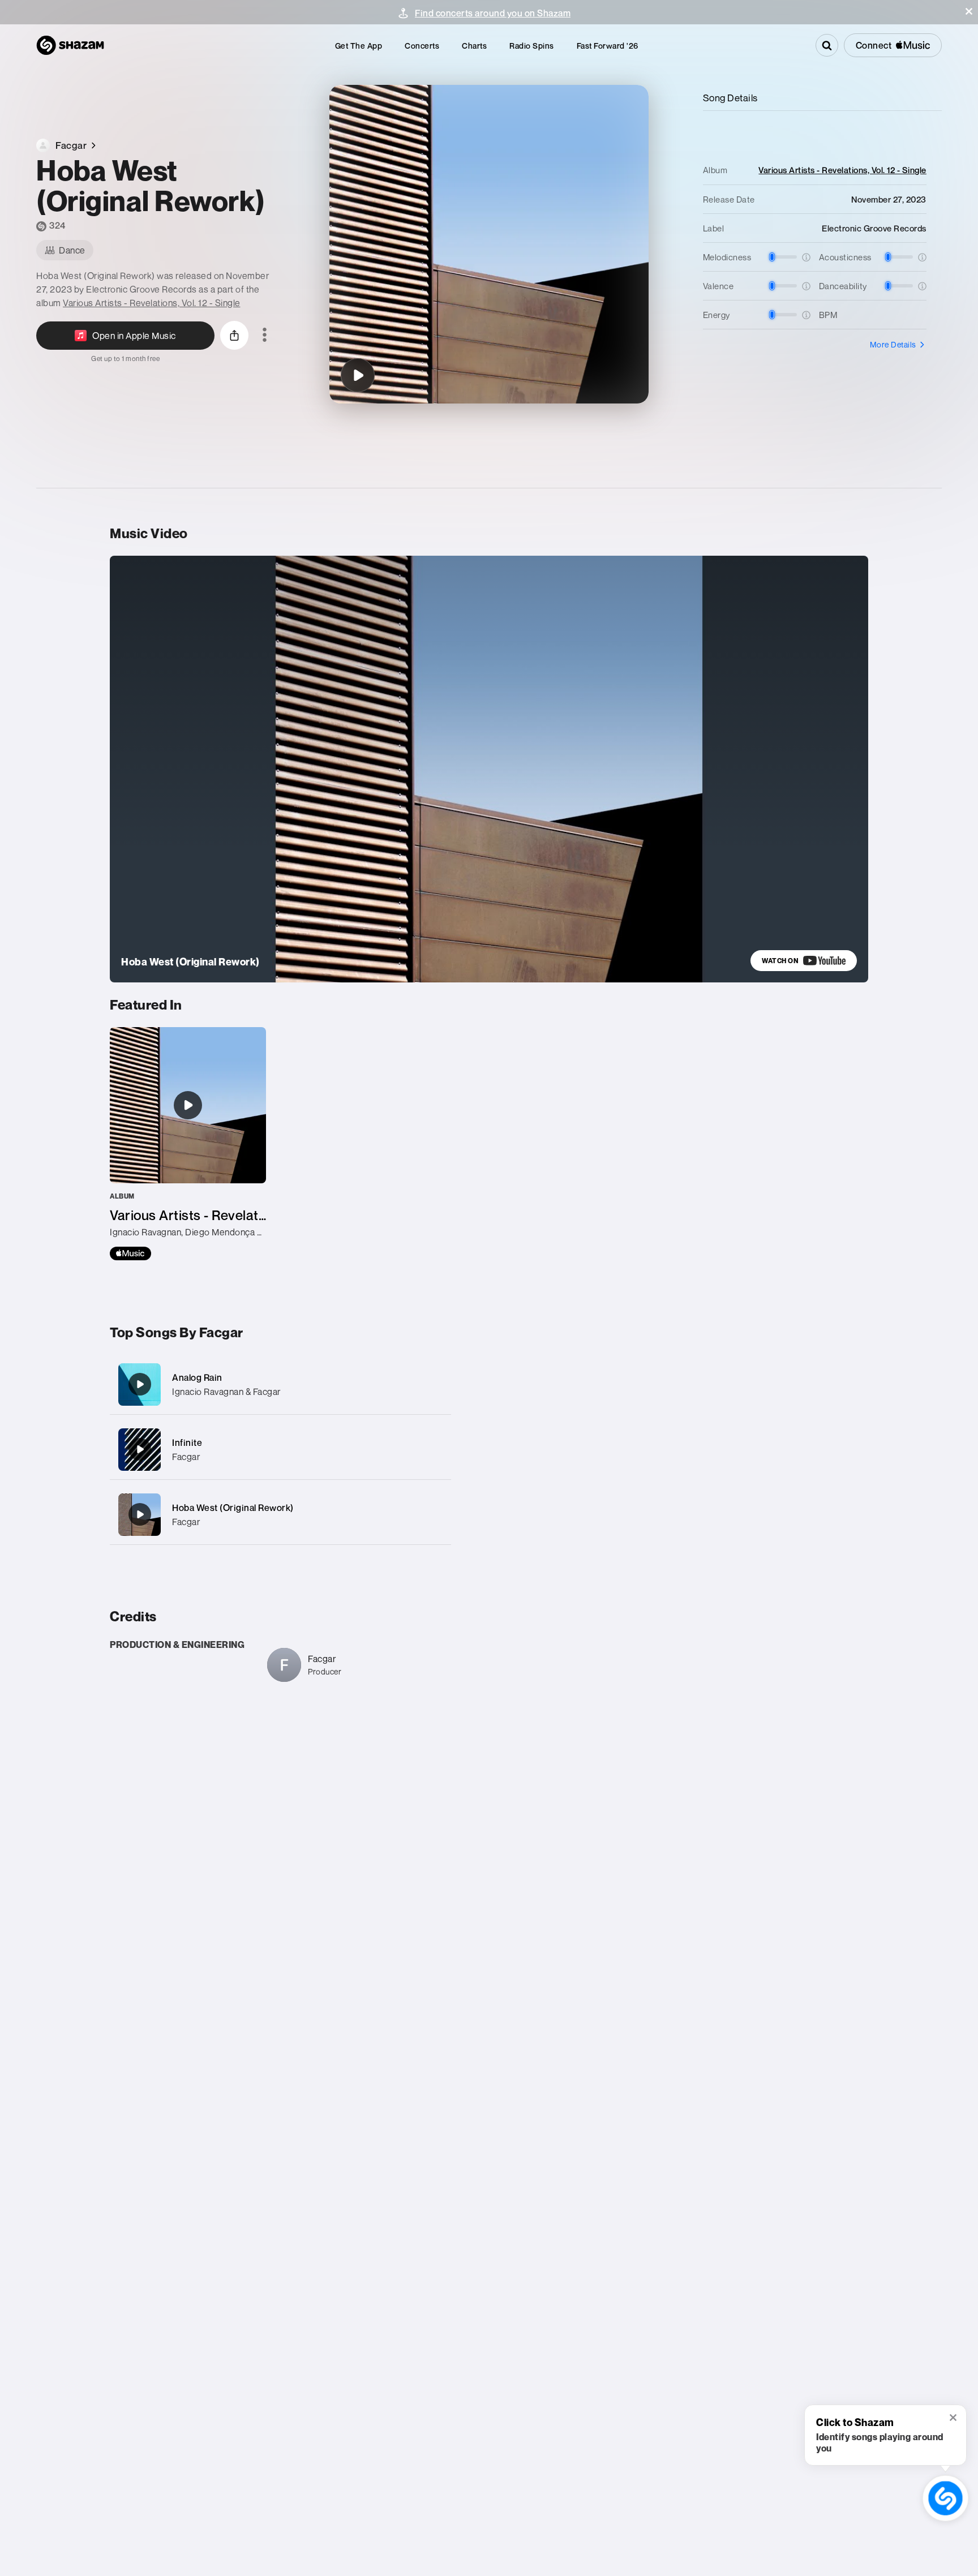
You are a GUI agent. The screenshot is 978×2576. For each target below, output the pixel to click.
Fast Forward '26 (608, 46)
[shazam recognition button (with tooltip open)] (945, 2498)
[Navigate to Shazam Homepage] (70, 45)
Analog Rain (197, 1377)
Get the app (359, 46)
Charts (474, 46)
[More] (431, 1384)
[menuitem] (359, 46)
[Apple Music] (130, 1253)
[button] (969, 11)
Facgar (186, 1457)
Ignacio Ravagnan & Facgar (226, 1392)
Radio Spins (532, 46)
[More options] (265, 336)
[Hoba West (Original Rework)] (358, 375)
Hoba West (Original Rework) (233, 1508)
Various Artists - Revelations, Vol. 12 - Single (152, 303)
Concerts (422, 46)
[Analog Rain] (280, 1384)
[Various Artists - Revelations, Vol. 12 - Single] (188, 1144)
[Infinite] (280, 1450)
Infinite (187, 1442)
